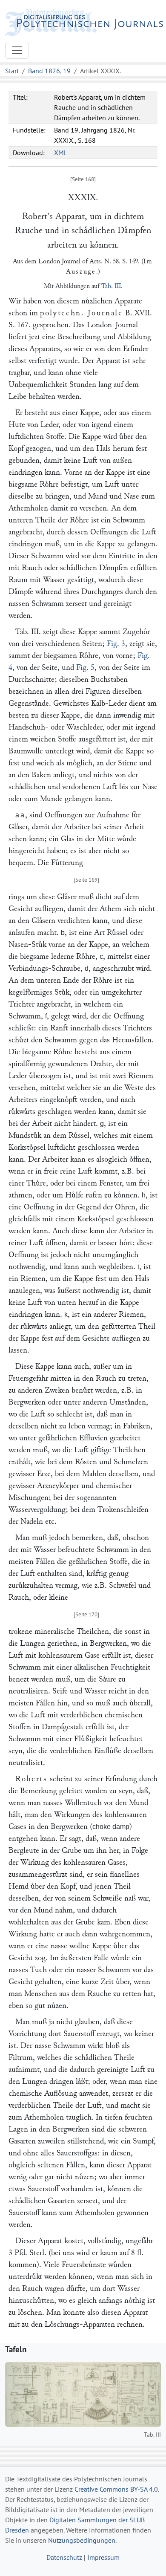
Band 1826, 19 (49, 71)
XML (61, 153)
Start (12, 71)
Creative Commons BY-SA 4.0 (116, 2489)
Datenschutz (64, 2557)
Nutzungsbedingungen (82, 2540)
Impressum (103, 2557)
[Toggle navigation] (17, 50)
